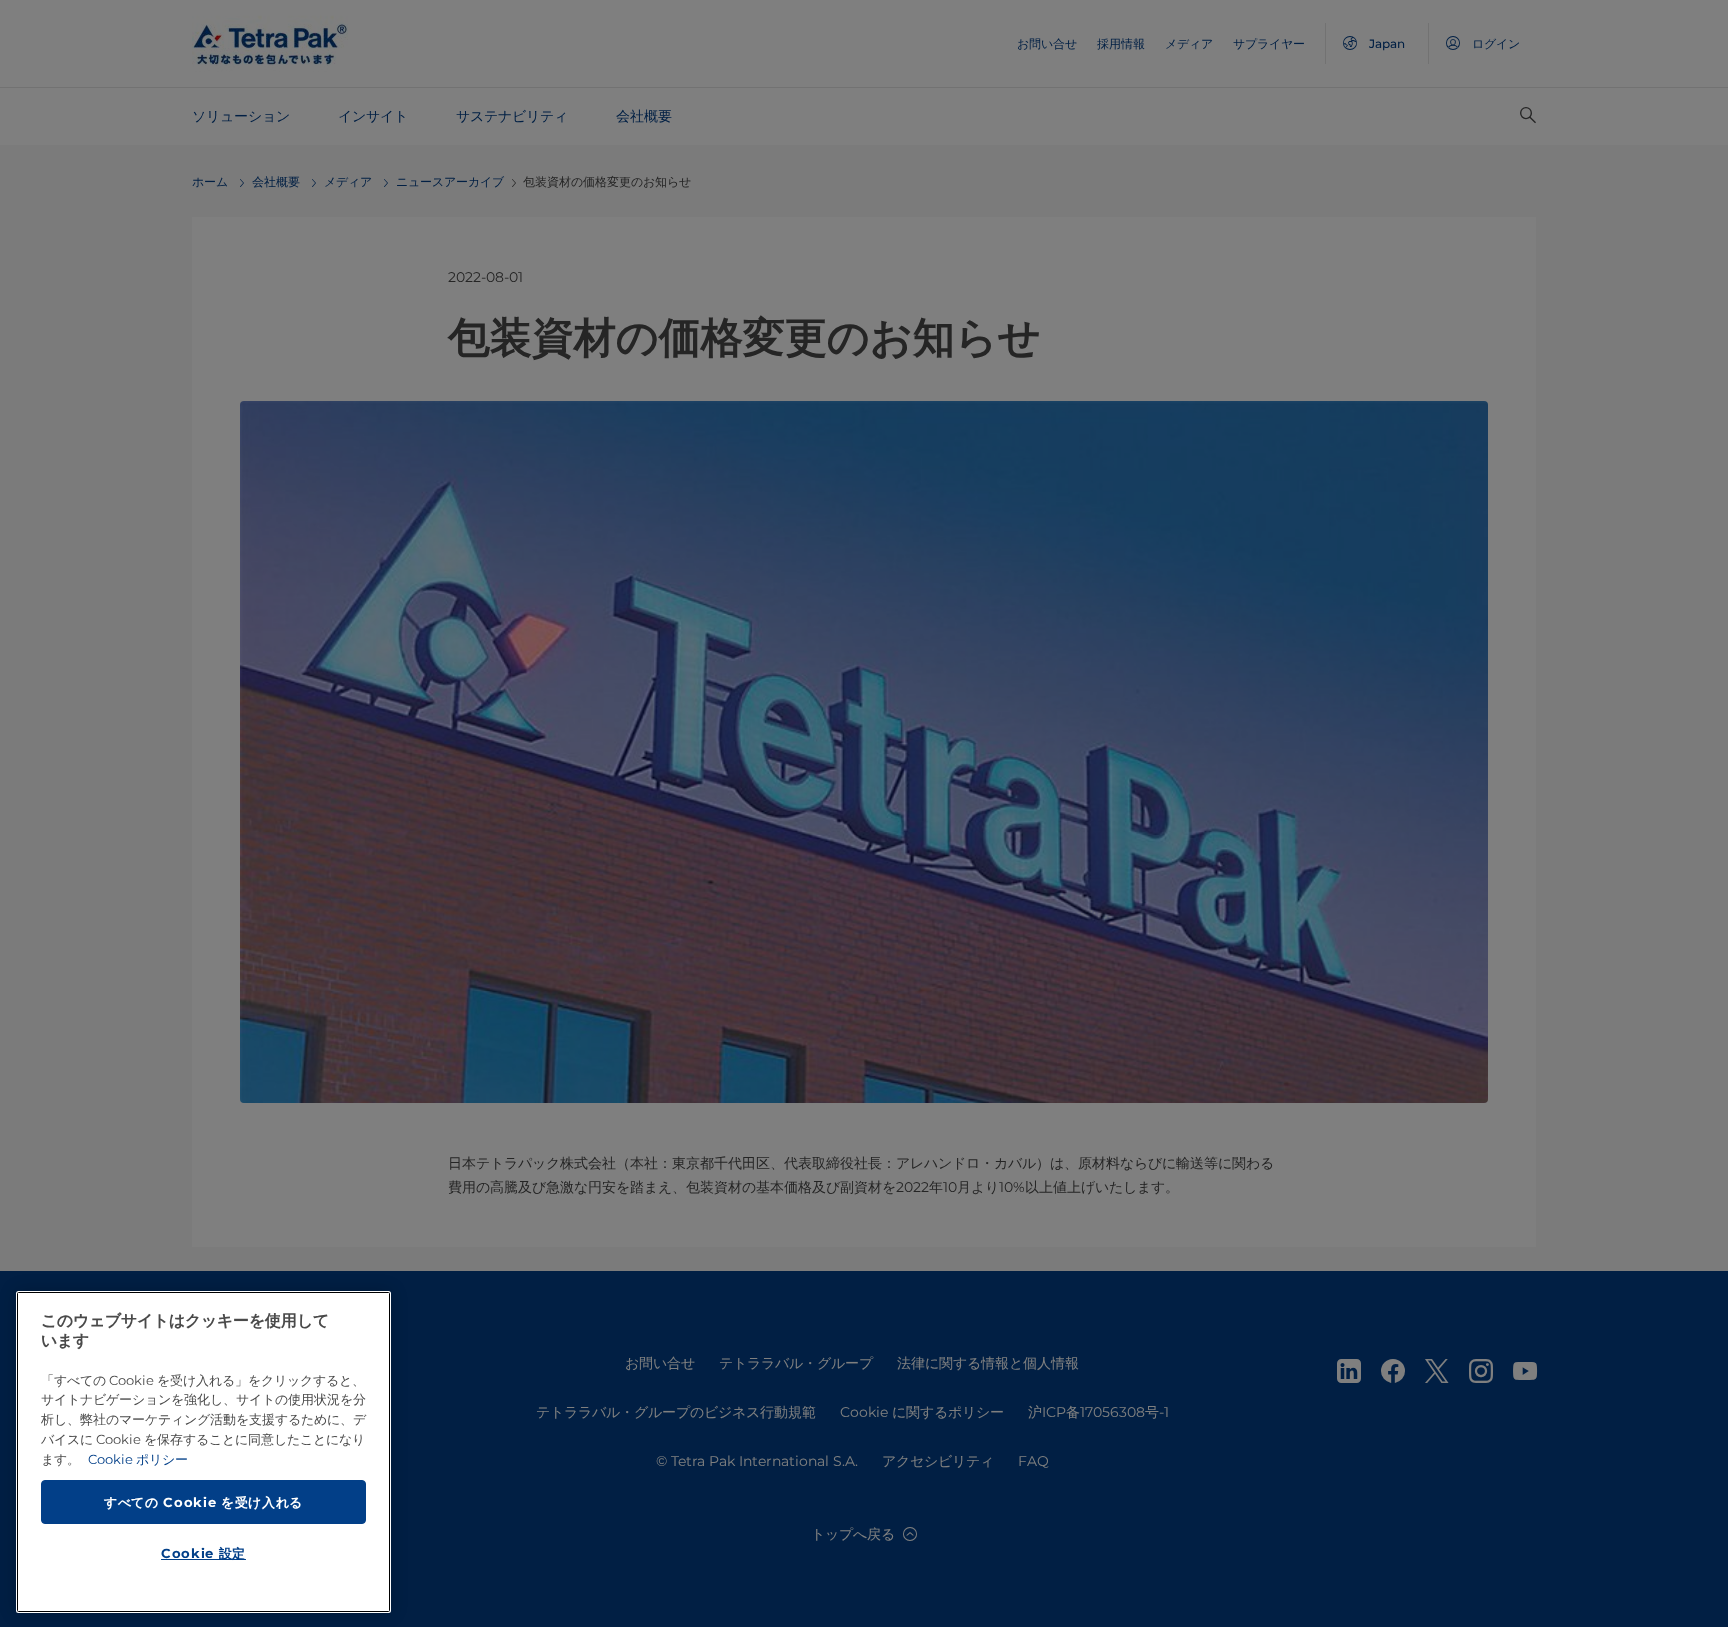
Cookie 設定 (203, 1553)
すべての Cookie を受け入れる (203, 1501)
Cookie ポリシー (138, 1459)
